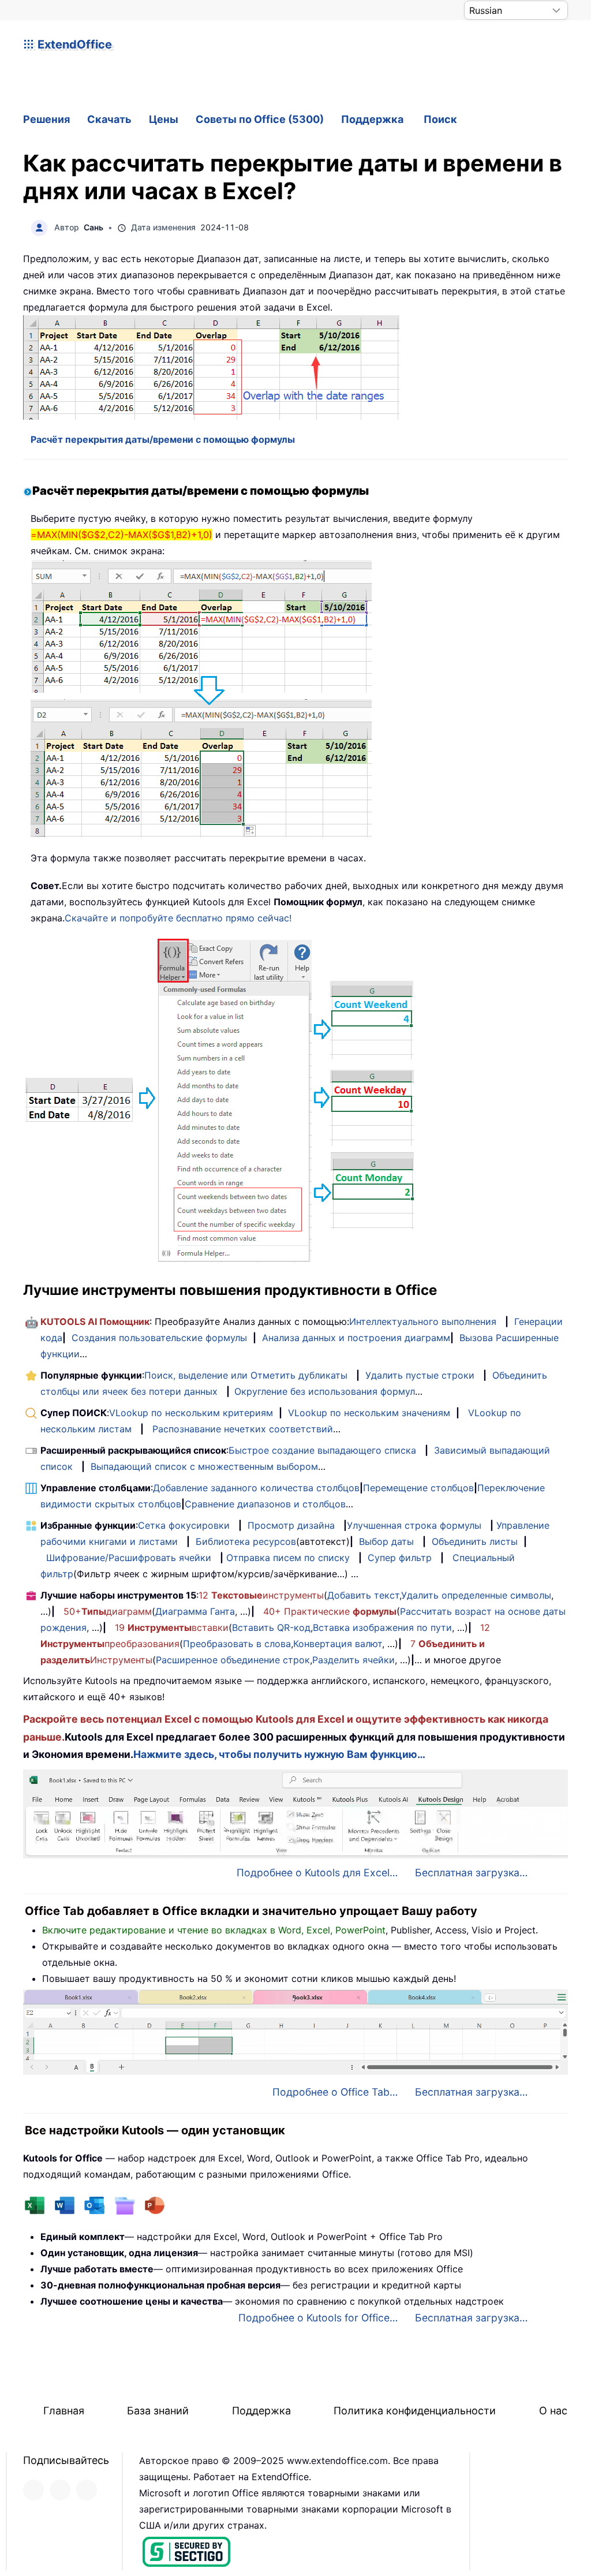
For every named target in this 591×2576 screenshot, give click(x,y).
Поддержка (372, 119)
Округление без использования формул (325, 1391)
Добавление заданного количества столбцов (256, 1488)
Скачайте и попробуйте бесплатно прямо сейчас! (178, 918)
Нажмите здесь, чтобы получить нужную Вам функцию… (279, 1754)
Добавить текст (363, 1595)
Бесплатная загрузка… (471, 1873)
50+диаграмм (108, 1611)
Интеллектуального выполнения (423, 1321)
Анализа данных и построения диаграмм (356, 1338)
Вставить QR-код (271, 1627)
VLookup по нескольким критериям (191, 1413)
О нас (553, 2411)
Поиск (440, 119)
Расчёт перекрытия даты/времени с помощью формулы (163, 439)
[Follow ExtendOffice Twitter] (60, 2490)
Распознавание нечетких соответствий (243, 1429)
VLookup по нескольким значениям (369, 1413)
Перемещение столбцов (418, 1488)
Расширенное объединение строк (233, 1660)
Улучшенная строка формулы (414, 1525)
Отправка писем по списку (288, 1558)
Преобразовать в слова (237, 1644)
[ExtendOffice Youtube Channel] (87, 2490)
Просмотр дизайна (291, 1525)
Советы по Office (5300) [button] (260, 119)
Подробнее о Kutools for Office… (318, 2318)
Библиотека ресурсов (246, 1541)
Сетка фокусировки (184, 1525)
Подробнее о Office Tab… (335, 2092)
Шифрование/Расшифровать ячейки (129, 1558)
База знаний (158, 2411)
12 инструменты (261, 1595)
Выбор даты (386, 1541)
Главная (64, 2411)
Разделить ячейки (354, 1660)
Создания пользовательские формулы (159, 1338)
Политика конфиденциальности (415, 2411)
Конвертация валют (338, 1644)
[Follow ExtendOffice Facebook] (33, 2490)
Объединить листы (475, 1541)
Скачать (109, 119)
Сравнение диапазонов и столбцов (265, 1504)
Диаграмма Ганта (195, 1611)
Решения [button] (46, 119)
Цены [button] (164, 119)
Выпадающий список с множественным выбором (204, 1466)
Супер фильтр (400, 1558)
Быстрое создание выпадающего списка (322, 1450)
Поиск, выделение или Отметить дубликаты (246, 1375)
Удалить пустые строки (420, 1375)
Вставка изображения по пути (382, 1627)
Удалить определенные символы (476, 1595)
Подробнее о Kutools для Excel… (317, 1873)
